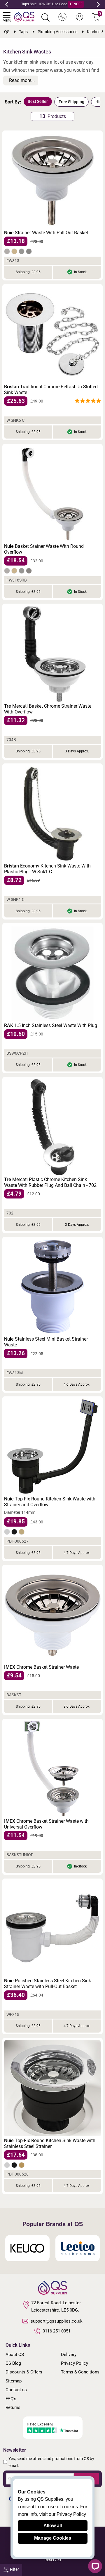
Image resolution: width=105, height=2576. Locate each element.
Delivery (69, 2355)
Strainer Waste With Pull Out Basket (46, 233)
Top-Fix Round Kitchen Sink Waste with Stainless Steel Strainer (50, 2143)
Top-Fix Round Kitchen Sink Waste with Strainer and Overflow (50, 1502)
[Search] (45, 17)
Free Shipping (71, 102)
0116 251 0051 (57, 2331)
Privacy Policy (75, 2363)
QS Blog (13, 2363)
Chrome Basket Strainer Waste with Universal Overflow (46, 1824)
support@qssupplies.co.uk (57, 2321)
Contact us (16, 2390)
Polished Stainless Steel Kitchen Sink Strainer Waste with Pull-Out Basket (48, 1984)
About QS (15, 2355)
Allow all (53, 2526)
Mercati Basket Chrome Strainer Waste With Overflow (48, 709)
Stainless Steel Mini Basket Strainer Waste (46, 1342)
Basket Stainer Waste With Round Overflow (44, 549)
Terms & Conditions (80, 2372)
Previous (7, 4)
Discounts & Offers (24, 2372)
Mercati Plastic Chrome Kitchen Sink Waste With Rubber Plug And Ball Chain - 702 (50, 1182)
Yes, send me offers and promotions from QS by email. (51, 2462)
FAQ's (11, 2399)
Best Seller (38, 101)
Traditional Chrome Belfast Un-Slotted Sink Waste (51, 390)
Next (98, 4)
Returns (13, 2407)
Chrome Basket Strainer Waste (41, 1667)
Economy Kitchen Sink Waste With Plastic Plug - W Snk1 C (47, 869)
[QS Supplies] (24, 16)
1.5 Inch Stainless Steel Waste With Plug (51, 1025)
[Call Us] (62, 17)
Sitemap (14, 2381)
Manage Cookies (53, 2538)
